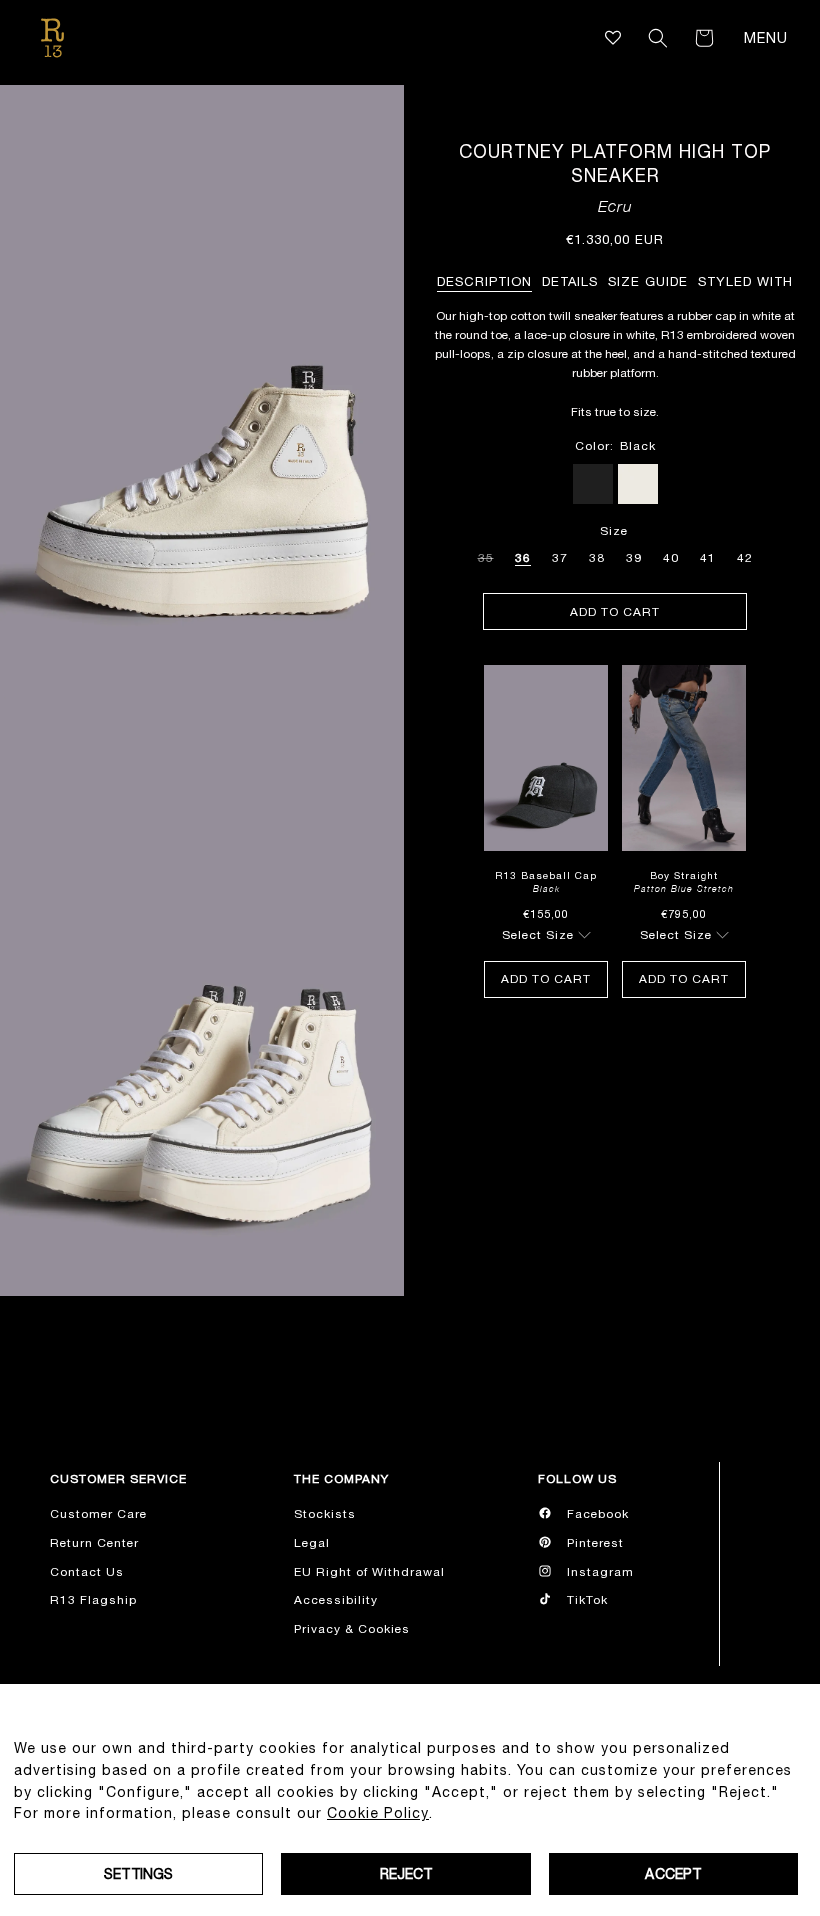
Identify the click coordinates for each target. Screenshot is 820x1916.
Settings (138, 1874)
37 (560, 558)
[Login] (630, 38)
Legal (312, 1543)
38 (597, 558)
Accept (673, 1874)
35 (486, 555)
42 (745, 558)
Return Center (94, 1543)
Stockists (325, 1514)
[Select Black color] (593, 484)
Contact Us (87, 1572)
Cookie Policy (378, 1813)
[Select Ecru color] (638, 484)
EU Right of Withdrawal (369, 1572)
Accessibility (336, 1600)
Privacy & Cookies (352, 1629)
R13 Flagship (93, 1600)
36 (523, 558)
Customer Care (98, 1514)
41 (708, 558)
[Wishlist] (613, 37)
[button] (658, 38)
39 (634, 558)
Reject (406, 1874)
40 (671, 558)
